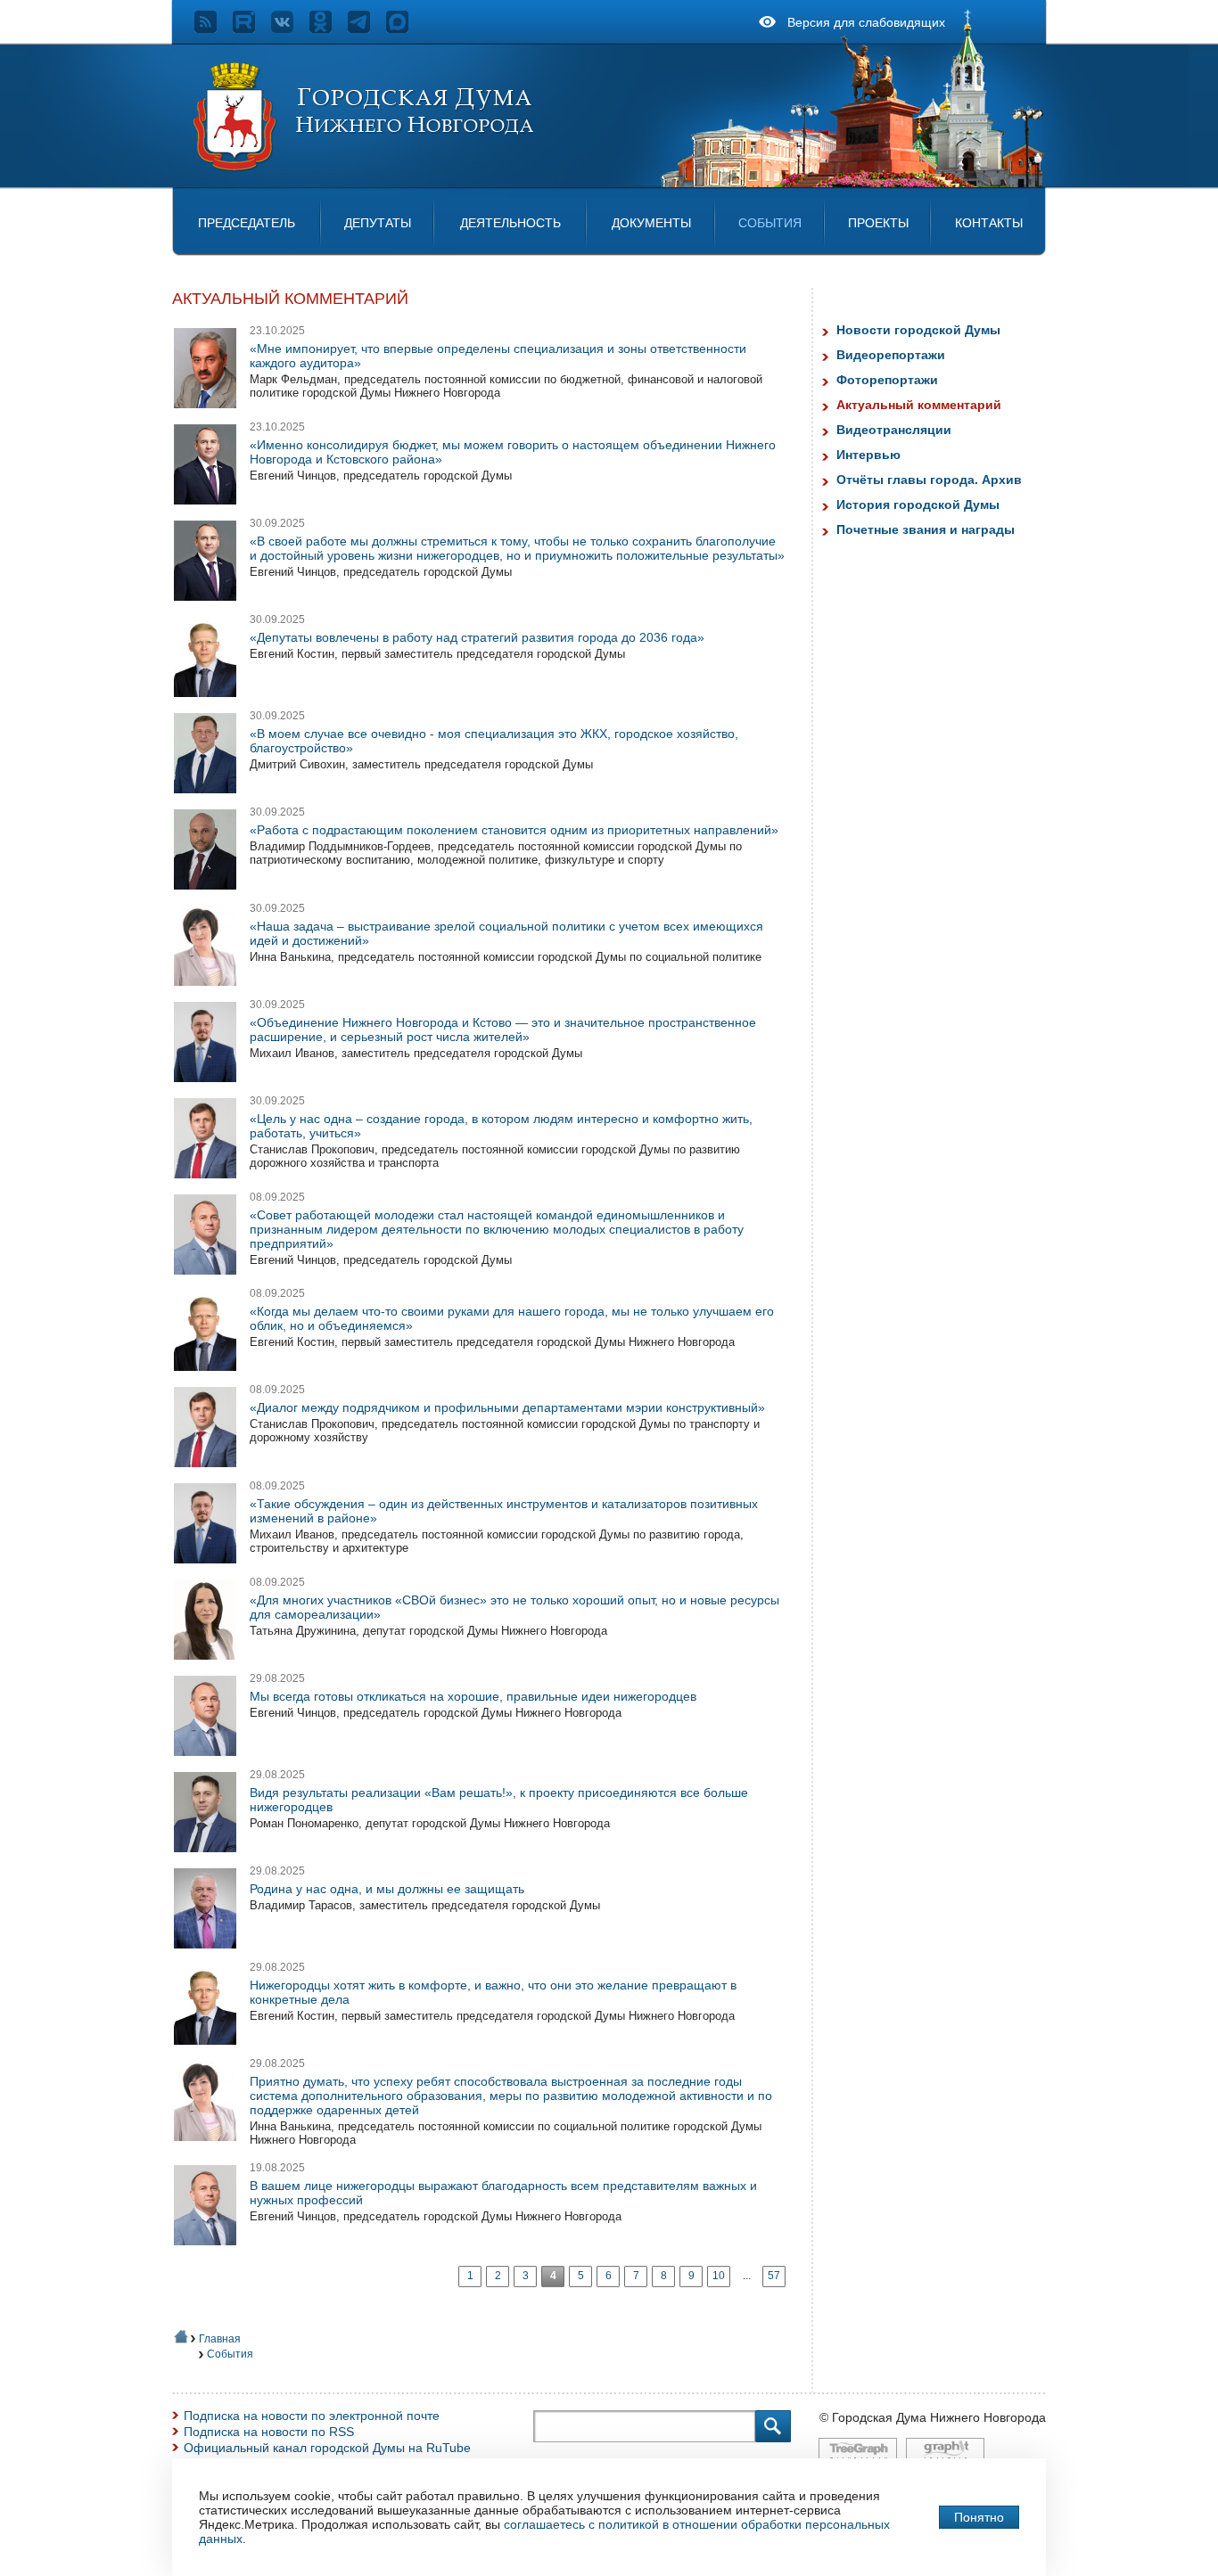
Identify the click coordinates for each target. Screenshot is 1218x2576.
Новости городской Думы (918, 330)
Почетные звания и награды (926, 529)
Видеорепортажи (891, 355)
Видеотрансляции (894, 430)
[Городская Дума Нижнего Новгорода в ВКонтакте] (290, 29)
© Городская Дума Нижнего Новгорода (933, 2417)
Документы (651, 223)
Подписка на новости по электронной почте (312, 2416)
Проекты (878, 223)
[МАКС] (405, 29)
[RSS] (214, 29)
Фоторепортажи (887, 380)
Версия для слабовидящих (866, 22)
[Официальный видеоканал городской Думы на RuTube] (252, 29)
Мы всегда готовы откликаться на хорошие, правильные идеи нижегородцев (473, 1696)
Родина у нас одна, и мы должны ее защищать (387, 1889)
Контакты (989, 223)
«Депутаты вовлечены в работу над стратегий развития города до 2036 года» (477, 637)
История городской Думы (918, 505)
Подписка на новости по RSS (269, 2432)
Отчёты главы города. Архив (929, 480)
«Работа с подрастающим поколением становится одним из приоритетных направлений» (514, 830)
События (770, 223)
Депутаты (378, 223)
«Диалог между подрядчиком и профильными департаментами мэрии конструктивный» (507, 1407)
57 (774, 2276)
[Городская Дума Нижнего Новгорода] (365, 168)
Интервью (868, 455)
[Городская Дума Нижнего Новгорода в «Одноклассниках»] (329, 29)
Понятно (979, 2517)
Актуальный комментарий (919, 405)
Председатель (247, 223)
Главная (220, 2339)
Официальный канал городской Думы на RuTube (327, 2448)
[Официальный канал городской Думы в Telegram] (367, 29)
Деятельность (510, 223)
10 (719, 2276)
